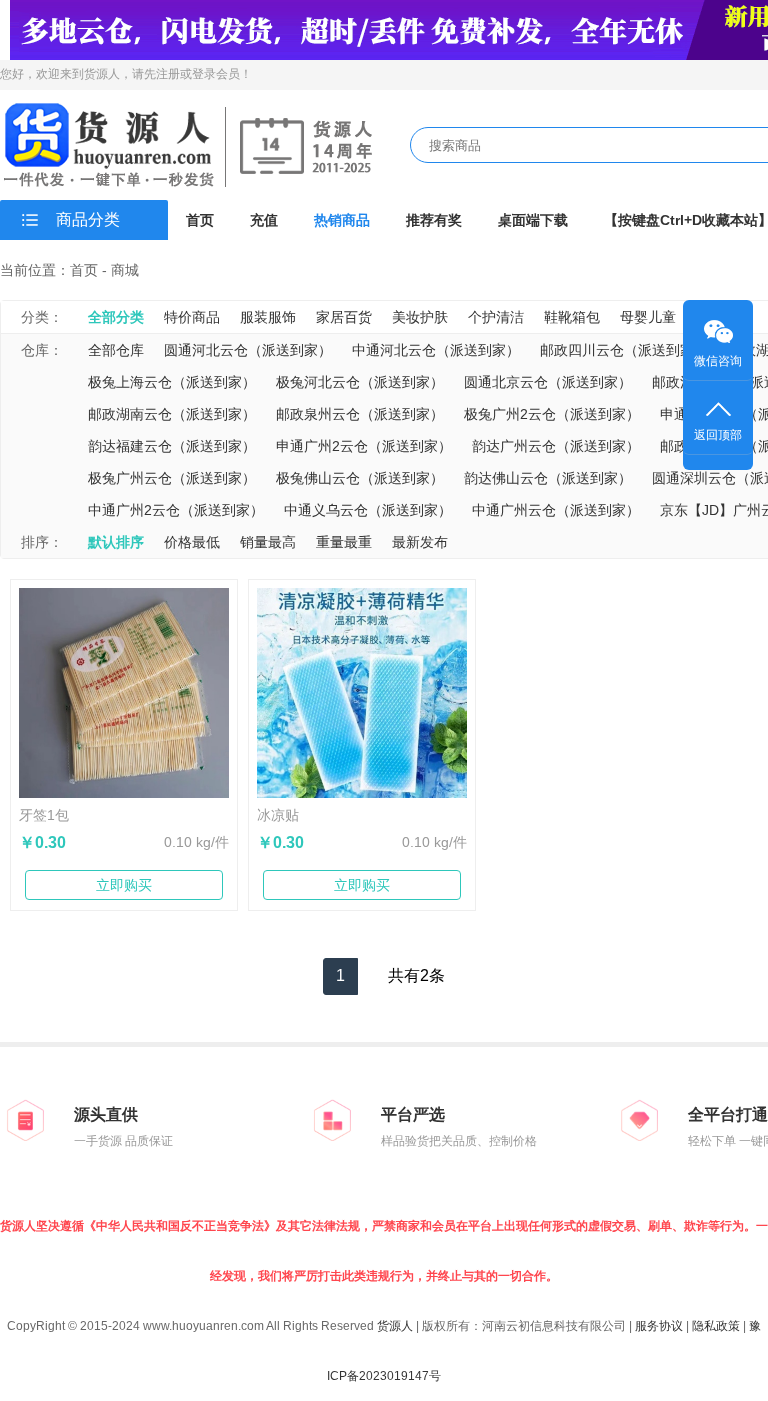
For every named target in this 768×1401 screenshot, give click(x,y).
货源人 (395, 1326)
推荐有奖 (434, 220)
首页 (200, 220)
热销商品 (342, 220)
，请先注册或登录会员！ (186, 74)
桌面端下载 (533, 220)
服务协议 (659, 1326)
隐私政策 (716, 1326)
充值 (264, 220)
